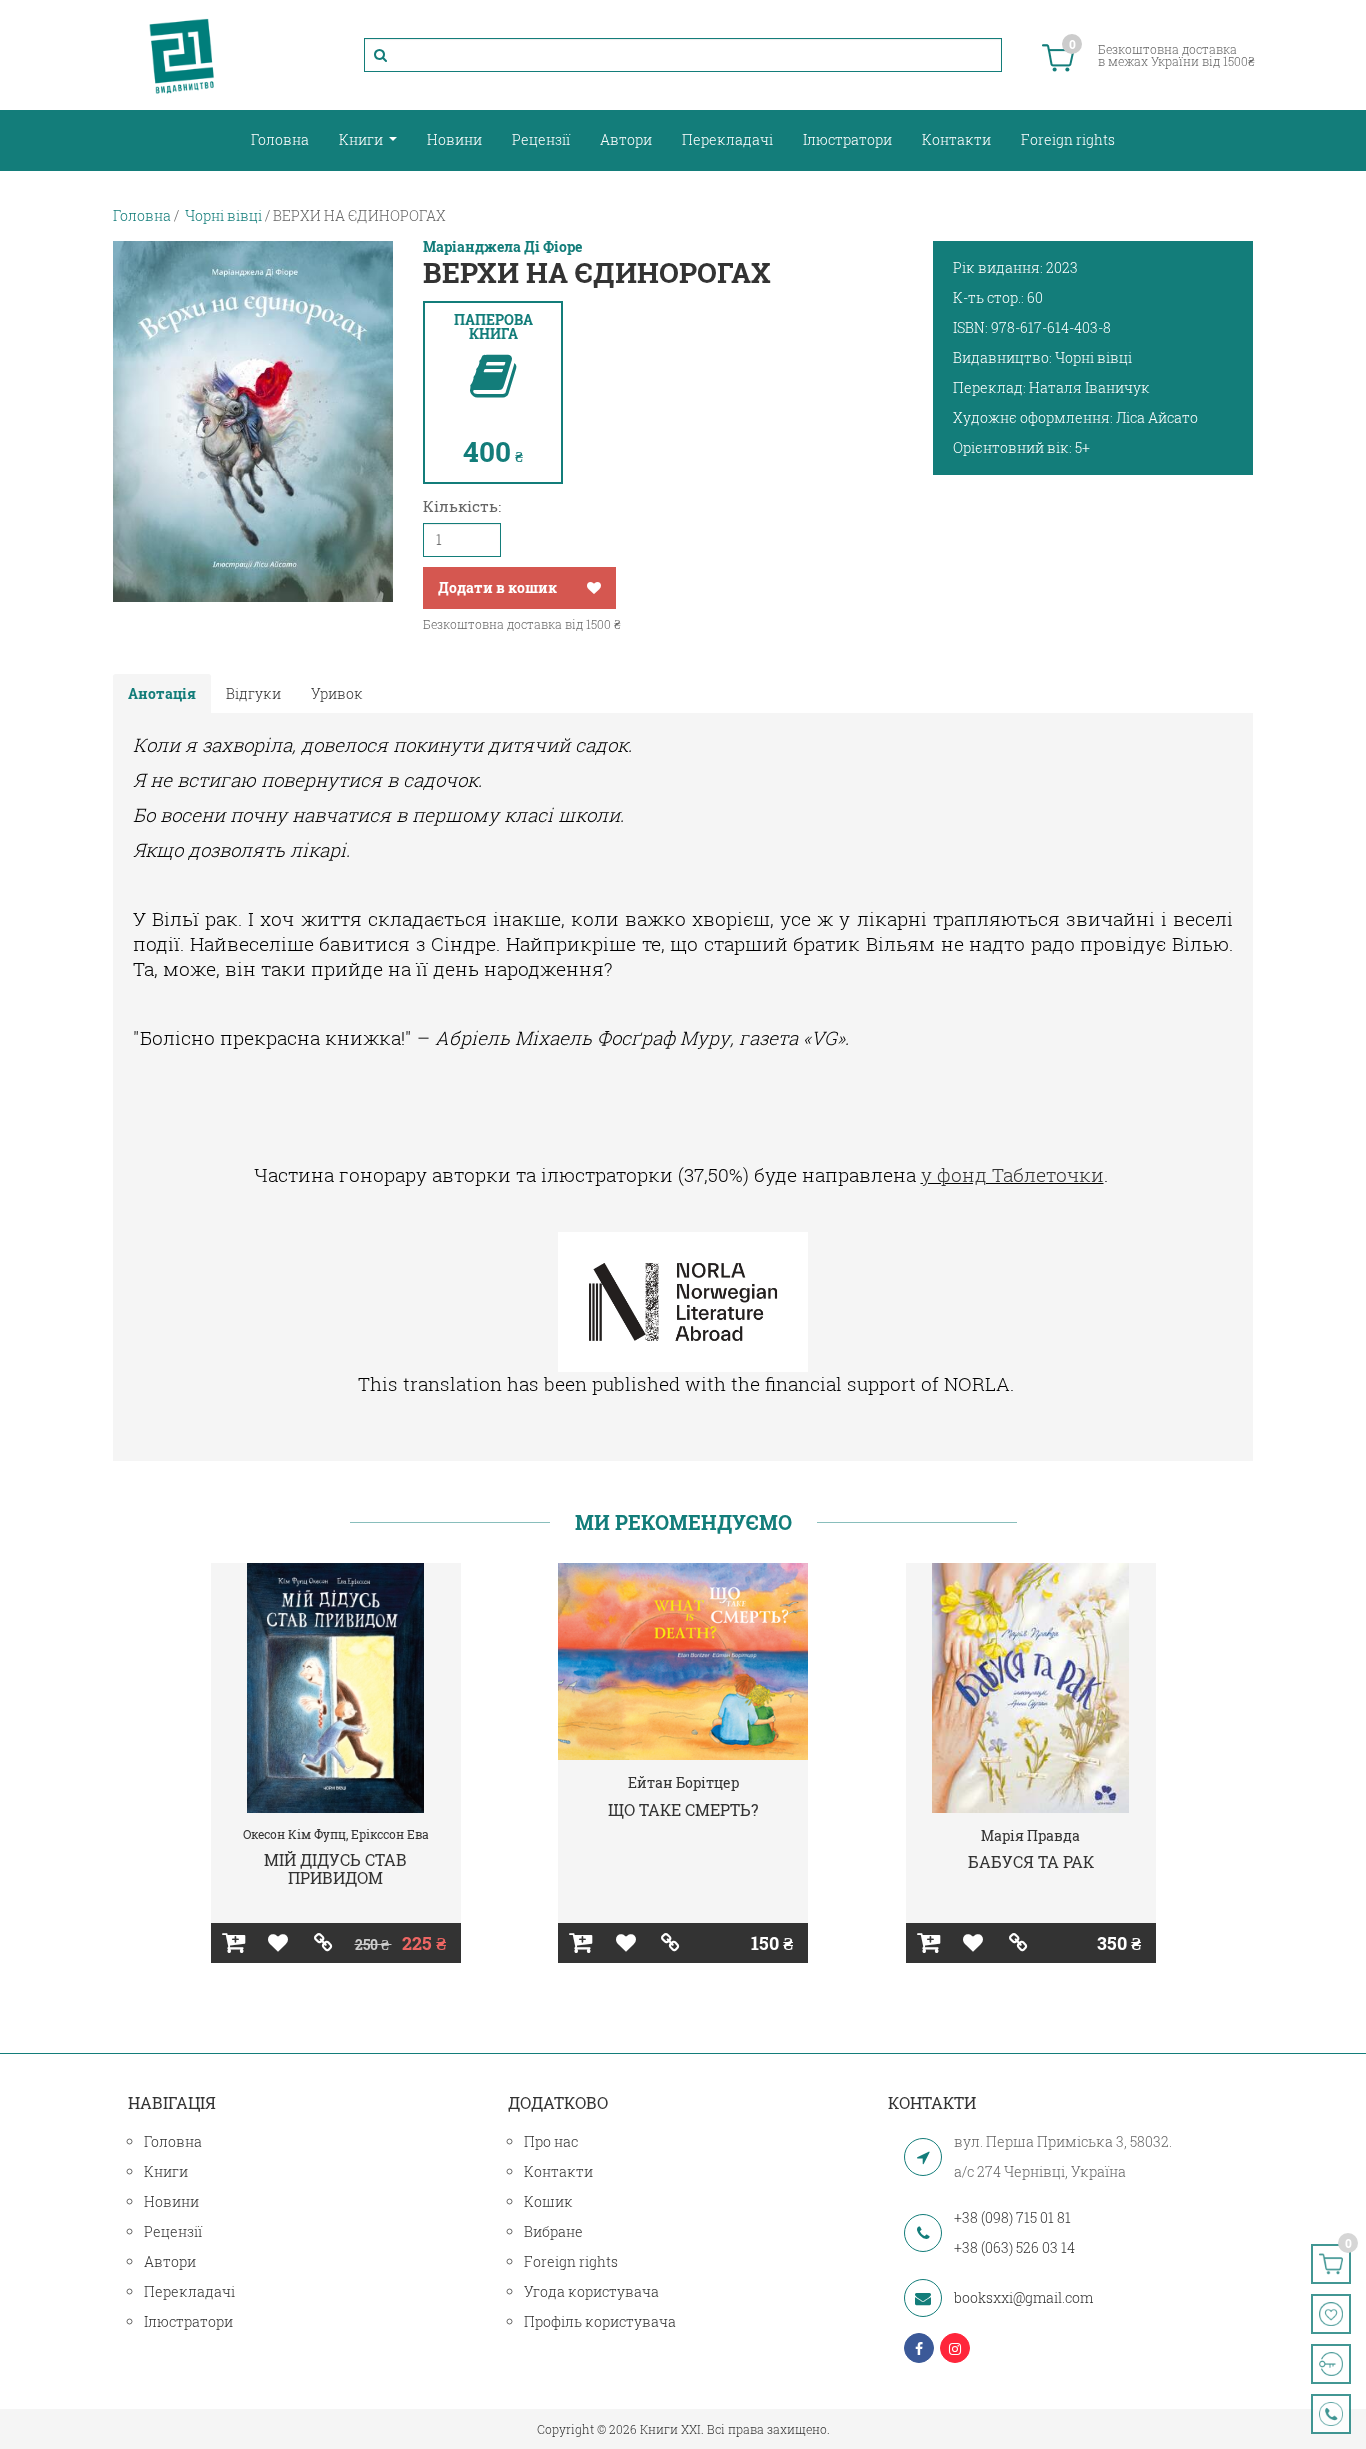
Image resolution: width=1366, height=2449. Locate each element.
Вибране (553, 2231)
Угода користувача (591, 2291)
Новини (454, 139)
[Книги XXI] (182, 55)
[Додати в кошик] (233, 1943)
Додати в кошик (497, 587)
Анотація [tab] (162, 693)
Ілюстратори (847, 139)
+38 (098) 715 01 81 (1012, 2217)
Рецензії (541, 139)
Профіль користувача (600, 2321)
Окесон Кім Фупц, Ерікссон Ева (336, 1834)
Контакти (956, 139)
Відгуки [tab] (253, 693)
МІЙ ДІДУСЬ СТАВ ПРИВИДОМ (335, 1868)
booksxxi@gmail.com (1023, 2297)
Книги (362, 139)
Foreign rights (1068, 139)
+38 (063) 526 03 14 (1014, 2247)
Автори (626, 139)
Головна (280, 139)
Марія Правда (1030, 1835)
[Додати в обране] (594, 588)
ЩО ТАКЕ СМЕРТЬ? (683, 1809)
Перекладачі (727, 139)
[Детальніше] (323, 1943)
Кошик (548, 2201)
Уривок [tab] (337, 693)
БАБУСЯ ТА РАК (1031, 1861)
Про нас (551, 2141)
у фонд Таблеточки (1012, 1174)
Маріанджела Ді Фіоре (502, 247)
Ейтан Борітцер (683, 1782)
